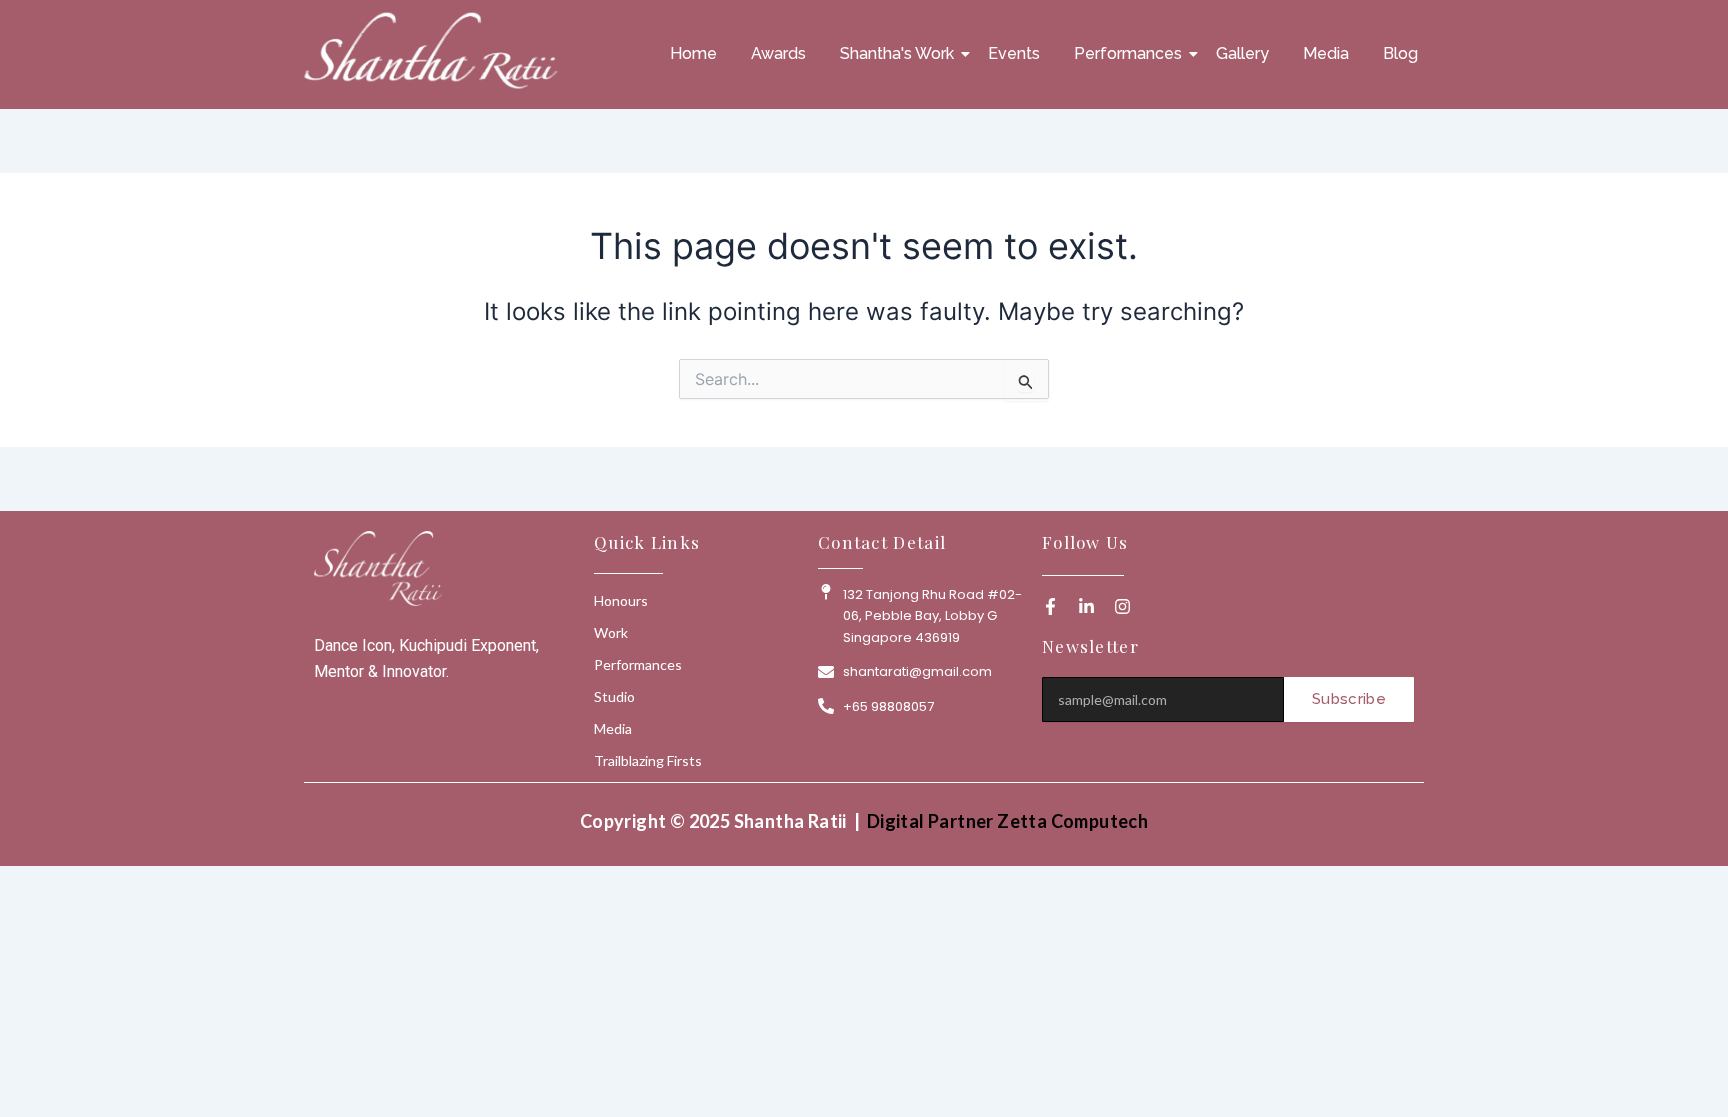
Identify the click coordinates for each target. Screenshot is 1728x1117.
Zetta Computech (1072, 821)
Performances (1128, 53)
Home (693, 53)
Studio (614, 696)
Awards (778, 53)
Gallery (1242, 53)
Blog (1400, 53)
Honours (621, 600)
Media (1326, 53)
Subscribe (1349, 699)
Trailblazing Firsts (648, 760)
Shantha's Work (897, 53)
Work (611, 632)
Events (1014, 53)
